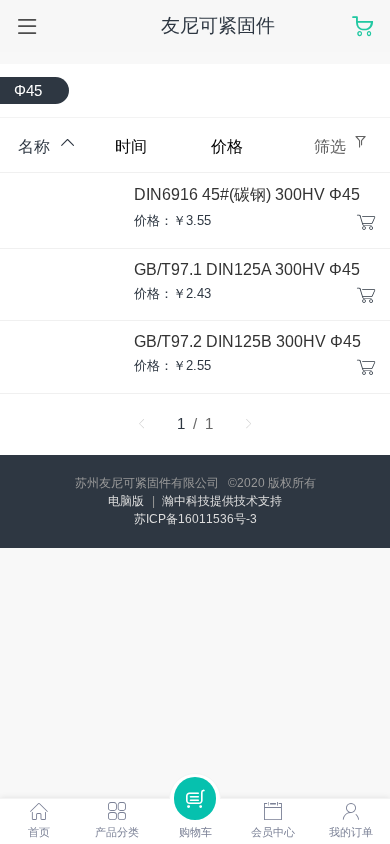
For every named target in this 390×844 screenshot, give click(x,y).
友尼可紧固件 (218, 25)
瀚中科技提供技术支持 (222, 501)
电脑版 (126, 501)
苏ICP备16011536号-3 (195, 519)
